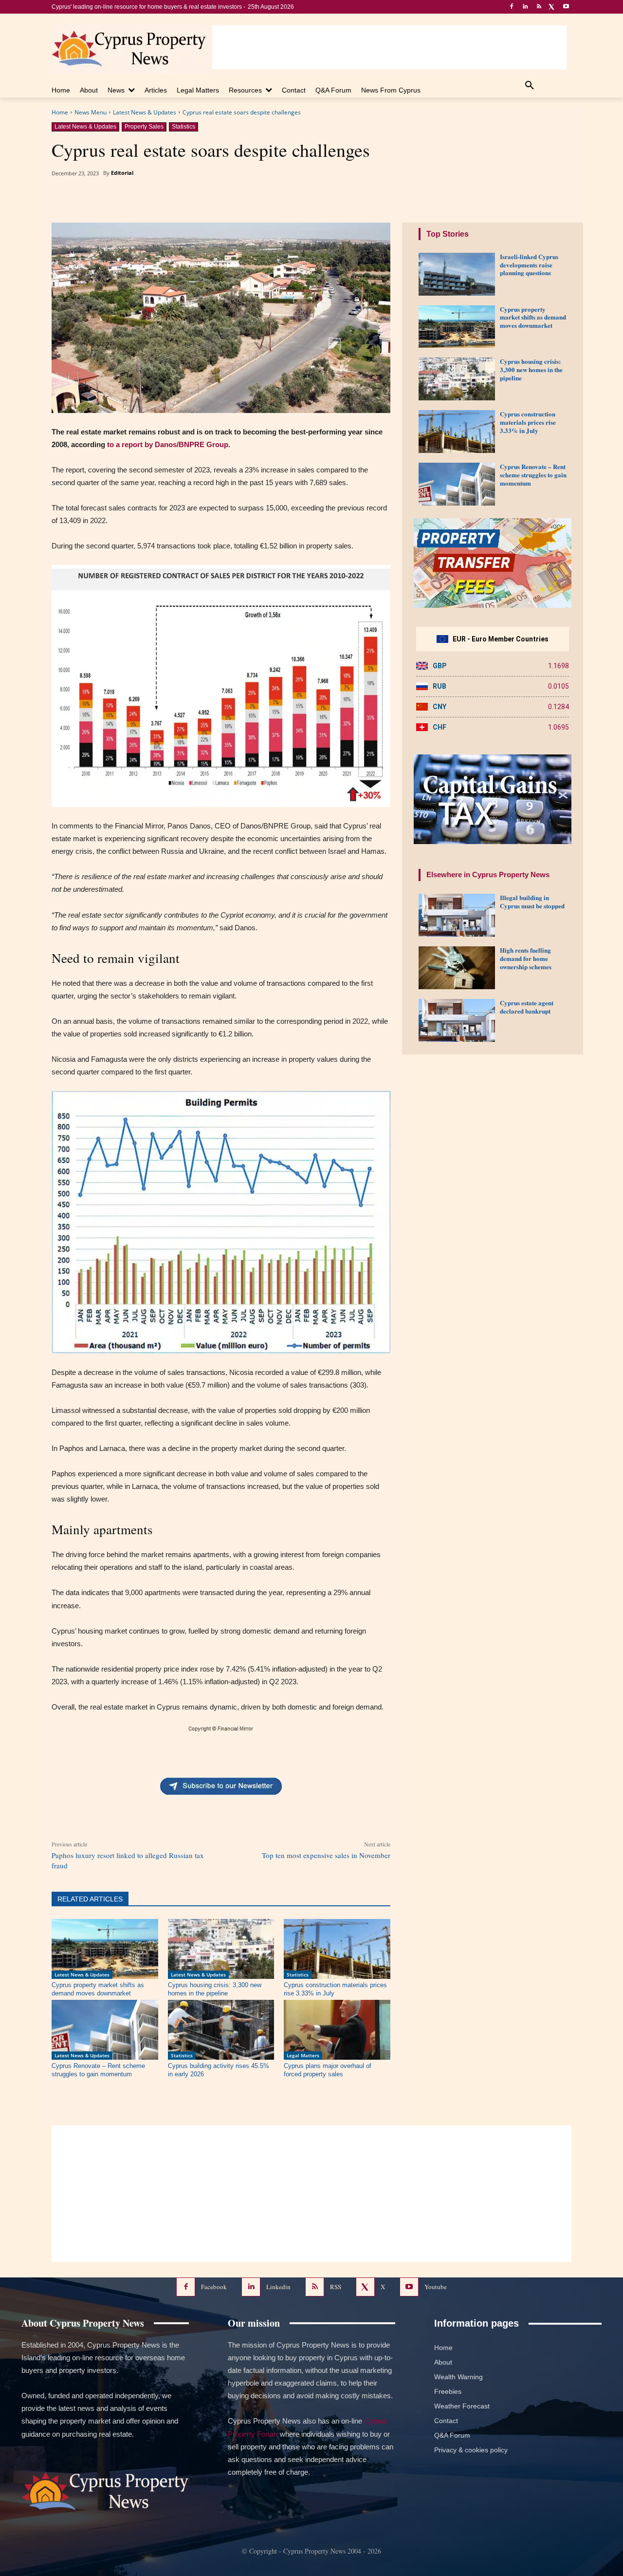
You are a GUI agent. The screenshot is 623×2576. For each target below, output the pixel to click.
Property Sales (144, 127)
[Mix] (231, 198)
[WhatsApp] (276, 198)
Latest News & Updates (145, 112)
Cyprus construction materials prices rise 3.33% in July (528, 422)
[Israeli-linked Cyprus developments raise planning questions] (457, 274)
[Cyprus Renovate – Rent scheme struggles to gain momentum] (105, 2030)
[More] (366, 198)
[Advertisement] (389, 47)
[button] (530, 86)
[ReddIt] (209, 198)
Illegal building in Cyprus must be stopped (532, 902)
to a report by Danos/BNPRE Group (168, 444)
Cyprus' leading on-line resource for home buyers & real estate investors (147, 7)
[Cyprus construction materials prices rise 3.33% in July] (337, 1949)
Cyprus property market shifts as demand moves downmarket (533, 317)
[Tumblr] (186, 198)
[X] (552, 7)
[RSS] (539, 7)
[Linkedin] (525, 7)
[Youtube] (566, 7)
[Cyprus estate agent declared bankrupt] (457, 1020)
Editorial (122, 173)
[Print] (343, 198)
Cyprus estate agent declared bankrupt (527, 1007)
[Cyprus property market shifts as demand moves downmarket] (105, 1949)
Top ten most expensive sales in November (326, 1855)
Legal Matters (303, 2055)
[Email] (298, 198)
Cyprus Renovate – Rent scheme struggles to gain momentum (533, 475)
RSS (336, 2286)
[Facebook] (512, 7)
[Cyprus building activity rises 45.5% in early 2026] (221, 2030)
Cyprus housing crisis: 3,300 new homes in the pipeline (531, 369)
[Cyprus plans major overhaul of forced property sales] (337, 2030)
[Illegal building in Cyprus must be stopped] (457, 915)
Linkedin (278, 2286)
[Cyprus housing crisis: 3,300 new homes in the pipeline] (221, 1949)
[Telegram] (254, 198)
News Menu (91, 112)
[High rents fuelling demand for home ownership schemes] (457, 968)
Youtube (436, 2286)
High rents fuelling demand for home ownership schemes (526, 958)
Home (60, 112)
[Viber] (321, 198)
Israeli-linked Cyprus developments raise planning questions (529, 265)
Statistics (183, 127)
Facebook (214, 2286)
